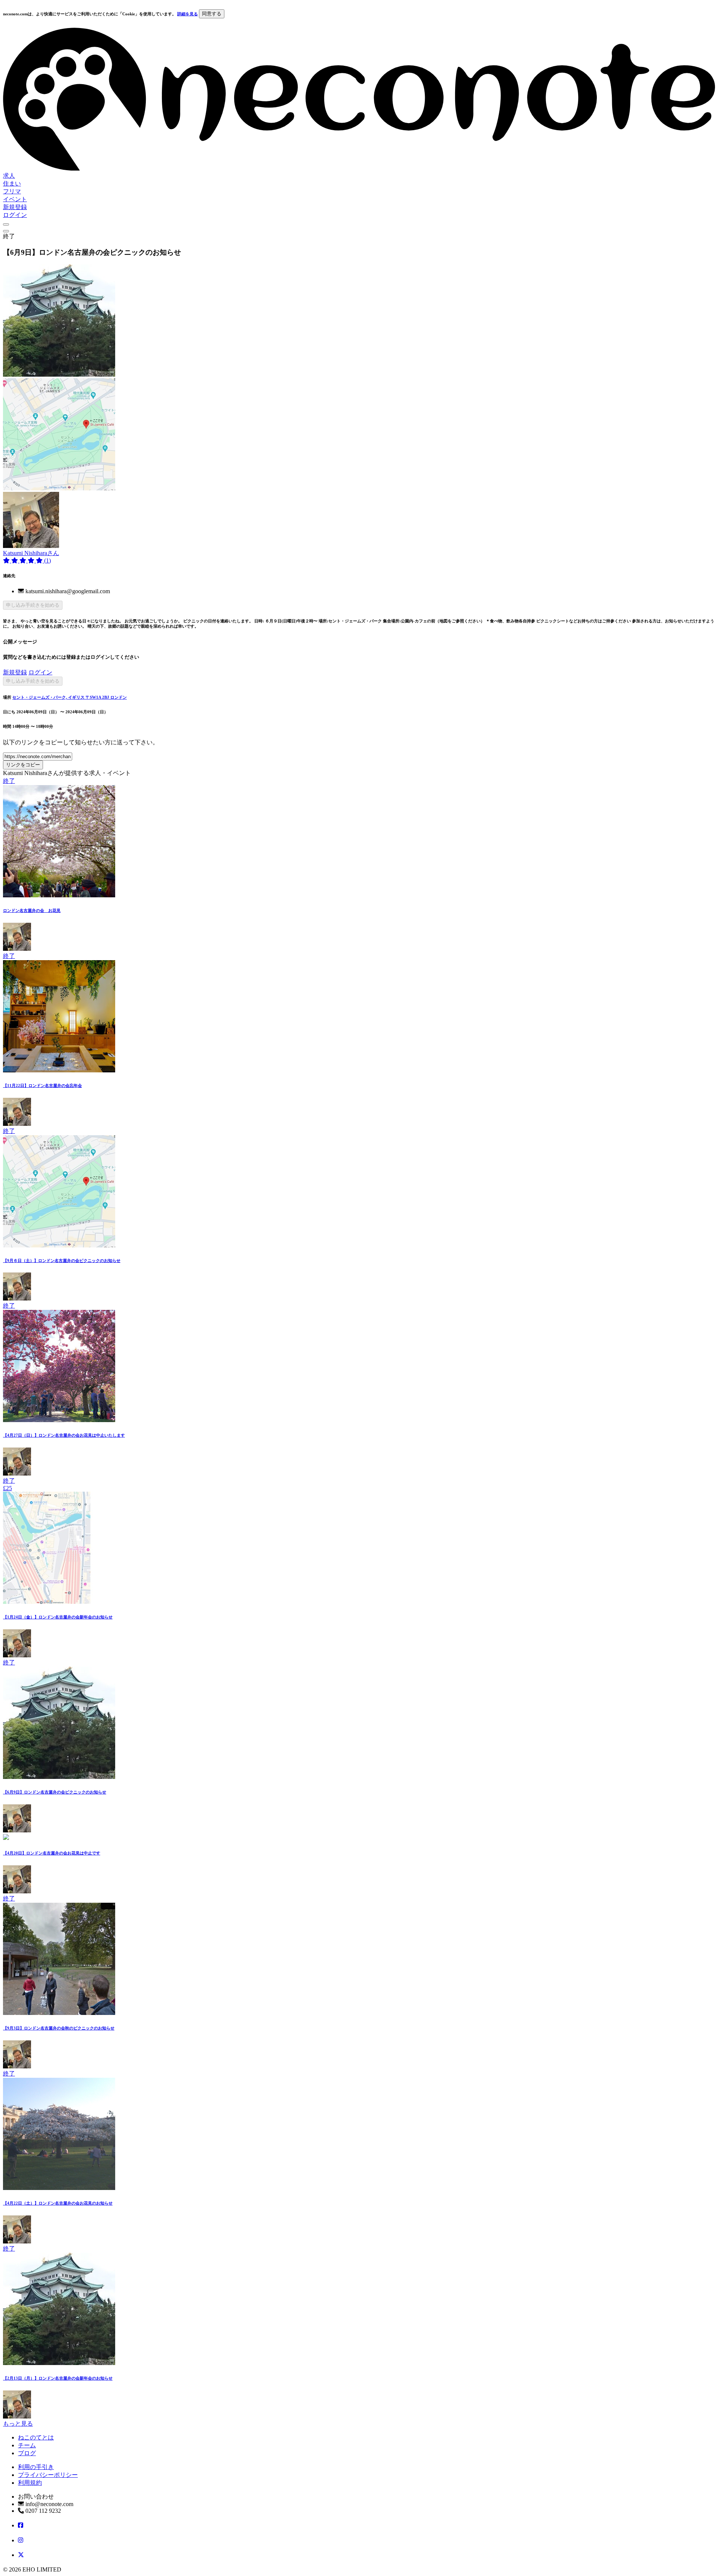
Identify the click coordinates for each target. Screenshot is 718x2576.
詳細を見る (188, 14)
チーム (27, 2445)
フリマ (12, 191)
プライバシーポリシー (48, 2475)
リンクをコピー (23, 765)
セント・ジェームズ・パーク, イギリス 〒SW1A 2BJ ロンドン (70, 697)
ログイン (15, 215)
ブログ (27, 2453)
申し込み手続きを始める (33, 605)
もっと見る (18, 2424)
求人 (9, 176)
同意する (212, 14)
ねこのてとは (36, 2437)
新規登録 (15, 207)
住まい (12, 183)
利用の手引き (36, 2467)
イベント (15, 199)
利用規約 (30, 2483)
